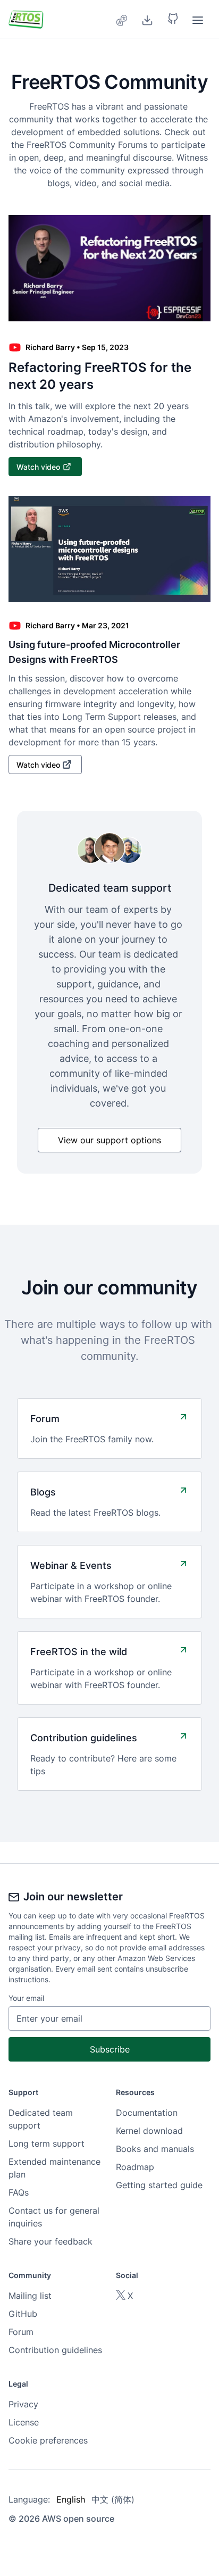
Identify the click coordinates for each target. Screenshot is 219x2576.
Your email (26, 1998)
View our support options (109, 1140)
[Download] (147, 19)
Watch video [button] (38, 467)
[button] (173, 19)
